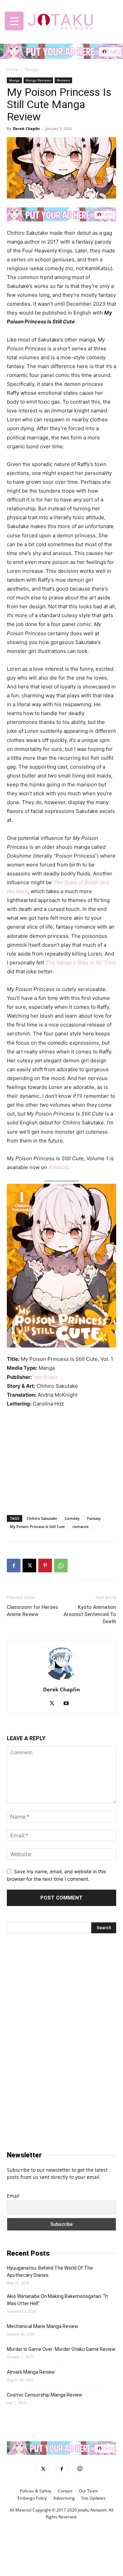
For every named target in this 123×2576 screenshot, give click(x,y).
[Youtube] (69, 1704)
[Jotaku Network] (61, 20)
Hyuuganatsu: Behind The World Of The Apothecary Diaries (50, 2272)
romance (80, 1526)
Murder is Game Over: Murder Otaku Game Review (61, 2349)
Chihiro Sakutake (42, 1518)
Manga (32, 69)
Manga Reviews (38, 80)
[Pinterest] (45, 1566)
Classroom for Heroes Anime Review (32, 1611)
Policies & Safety (36, 2491)
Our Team (88, 2491)
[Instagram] (80, 2469)
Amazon (58, 1167)
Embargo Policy (32, 2498)
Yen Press (45, 1377)
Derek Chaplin (26, 128)
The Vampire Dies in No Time (81, 963)
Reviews (63, 80)
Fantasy (94, 1518)
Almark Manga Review (31, 2372)
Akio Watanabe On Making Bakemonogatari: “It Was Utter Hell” (57, 2300)
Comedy (72, 1518)
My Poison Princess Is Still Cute (37, 1526)
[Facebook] (14, 1566)
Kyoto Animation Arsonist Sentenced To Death (90, 1614)
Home (13, 69)
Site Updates (93, 2498)
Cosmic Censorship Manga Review (45, 2395)
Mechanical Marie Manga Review (43, 2326)
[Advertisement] (61, 1460)
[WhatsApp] (61, 1566)
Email (13, 2196)
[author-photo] (61, 1680)
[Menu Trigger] (14, 21)
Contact (65, 2491)
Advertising (64, 2498)
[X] (29, 1566)
